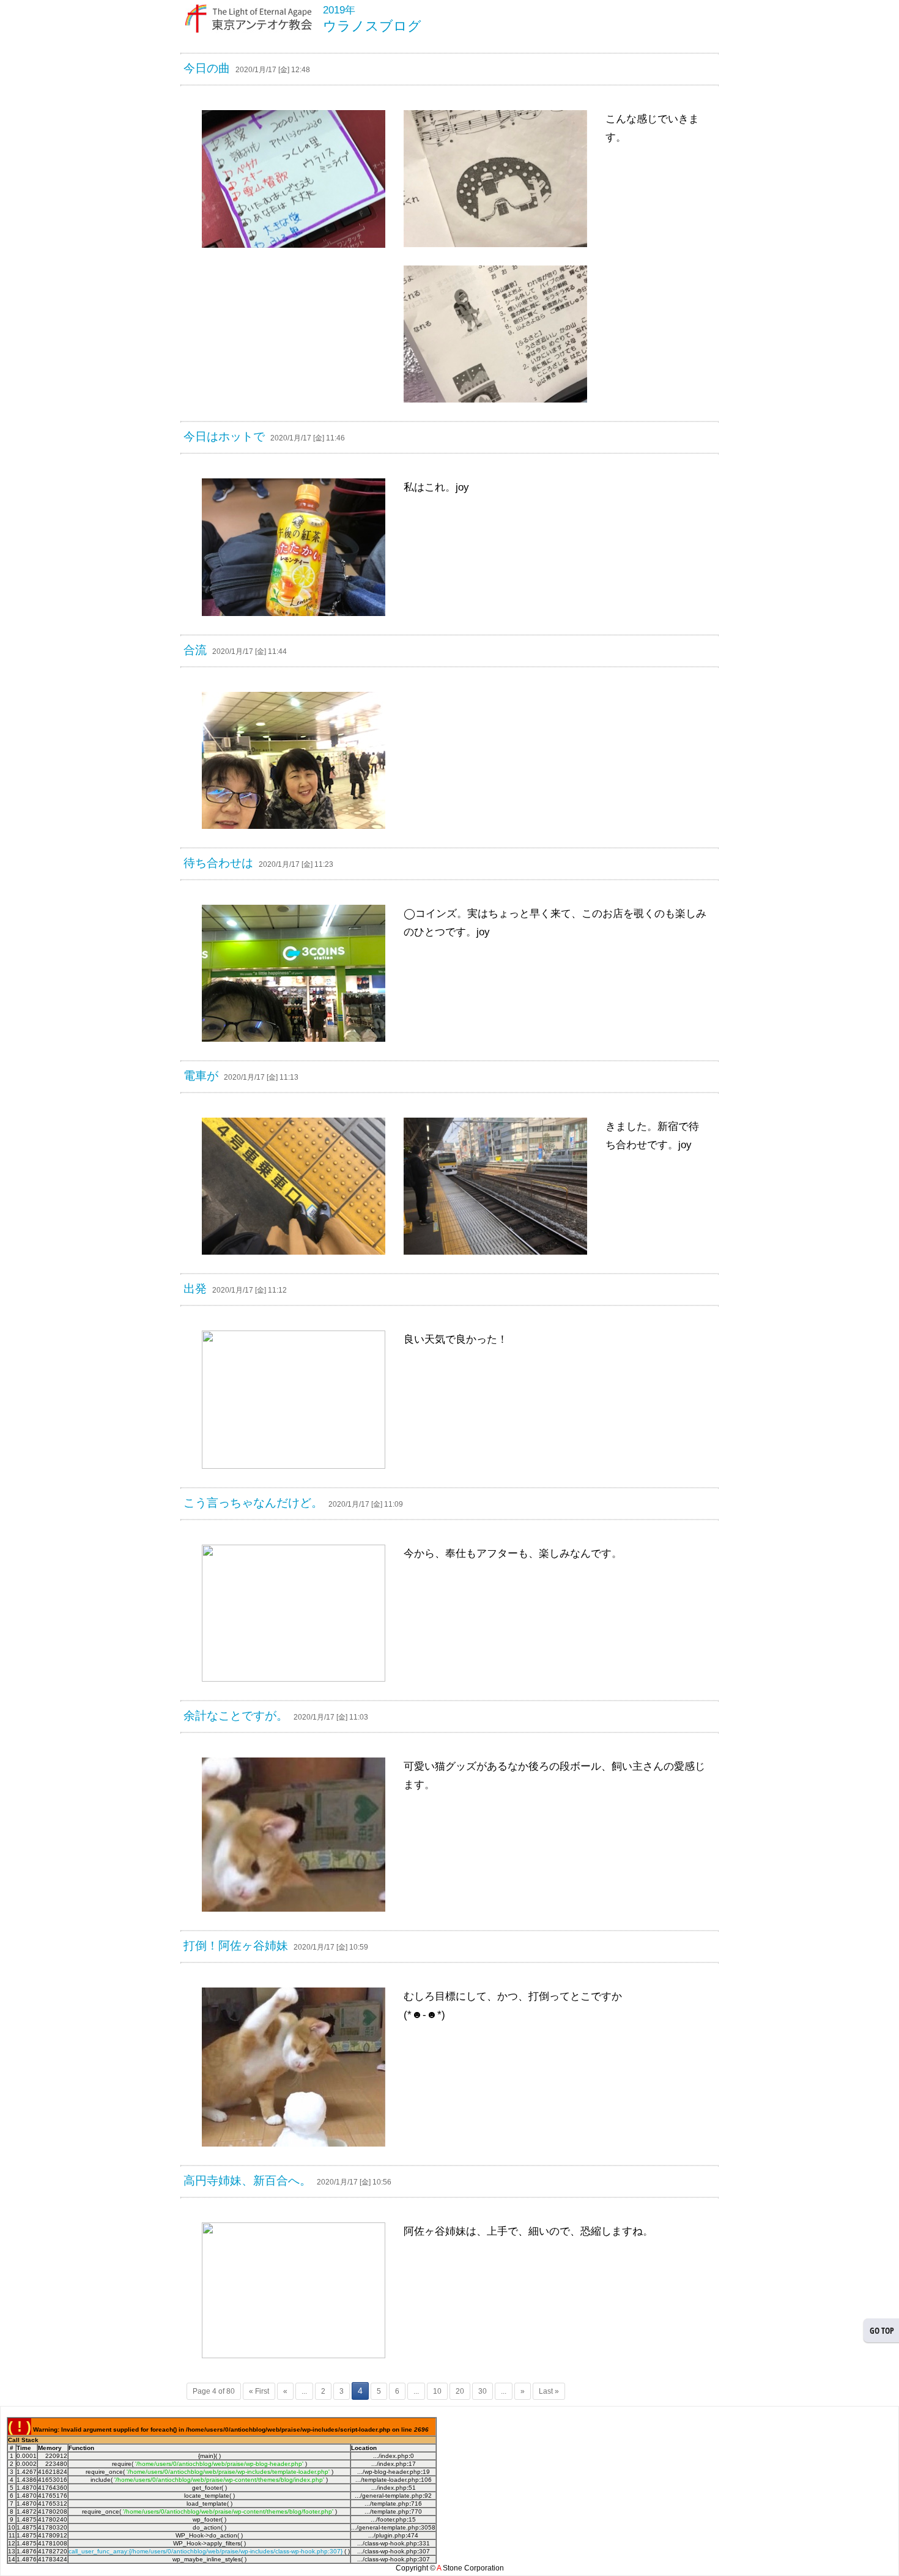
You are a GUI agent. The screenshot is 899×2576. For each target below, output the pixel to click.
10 (437, 2391)
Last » (549, 2391)
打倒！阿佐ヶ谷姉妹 (236, 1946)
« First (259, 2391)
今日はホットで (224, 436)
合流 (195, 650)
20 (460, 2391)
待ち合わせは (218, 863)
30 (483, 2391)
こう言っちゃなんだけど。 (253, 1503)
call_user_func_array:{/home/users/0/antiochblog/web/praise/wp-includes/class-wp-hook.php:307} (205, 2551)
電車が (201, 1076)
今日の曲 (207, 68)
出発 (195, 1289)
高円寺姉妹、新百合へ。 (247, 2181)
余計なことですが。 (236, 1716)
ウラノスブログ (372, 26)
